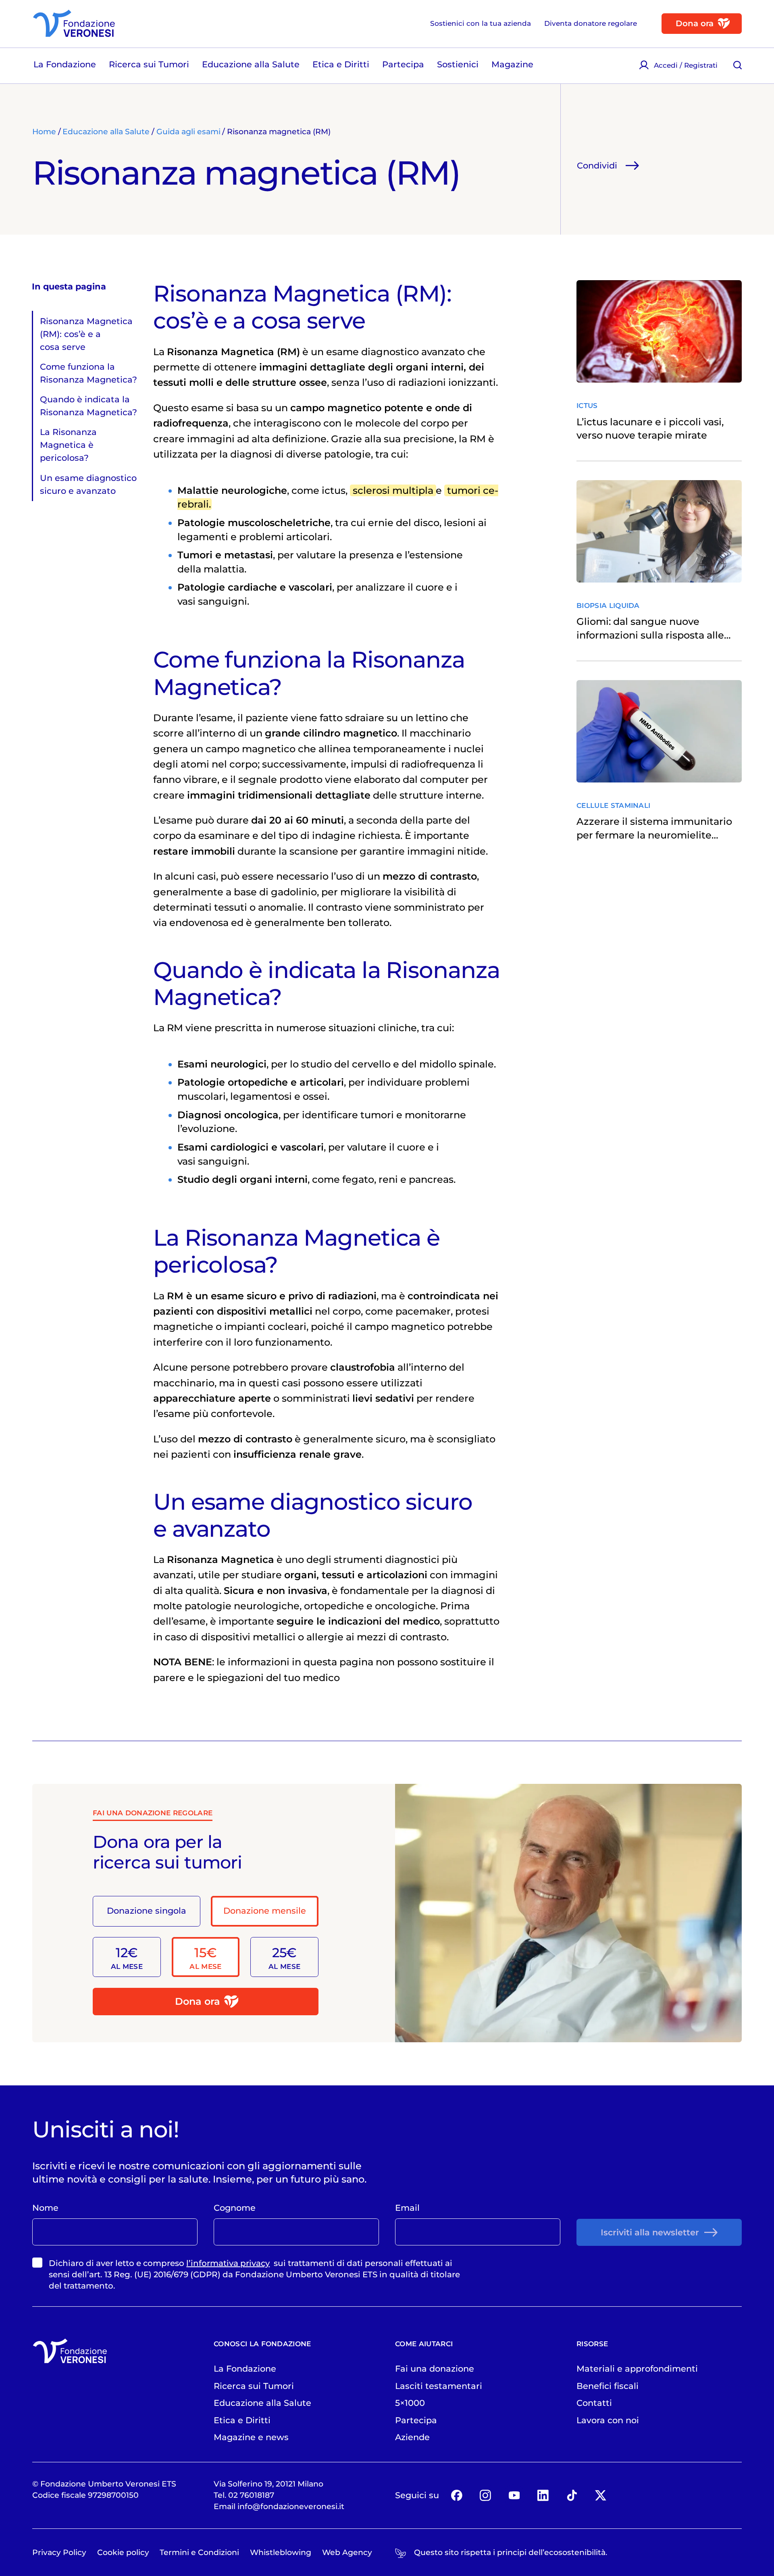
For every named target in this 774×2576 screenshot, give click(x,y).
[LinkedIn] (543, 2495)
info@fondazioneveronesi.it (291, 2506)
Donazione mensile (265, 1910)
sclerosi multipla (393, 490)
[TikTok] (572, 2495)
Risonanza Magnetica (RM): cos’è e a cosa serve (86, 334)
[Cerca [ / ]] (738, 65)
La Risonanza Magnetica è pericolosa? (68, 445)
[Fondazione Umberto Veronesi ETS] (74, 23)
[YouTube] (514, 2495)
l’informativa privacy (228, 2263)
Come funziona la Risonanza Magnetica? (88, 373)
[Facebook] (457, 2495)
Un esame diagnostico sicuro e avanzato (88, 484)
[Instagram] (485, 2495)
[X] (600, 2495)
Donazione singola (147, 1910)
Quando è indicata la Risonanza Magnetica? (88, 406)
